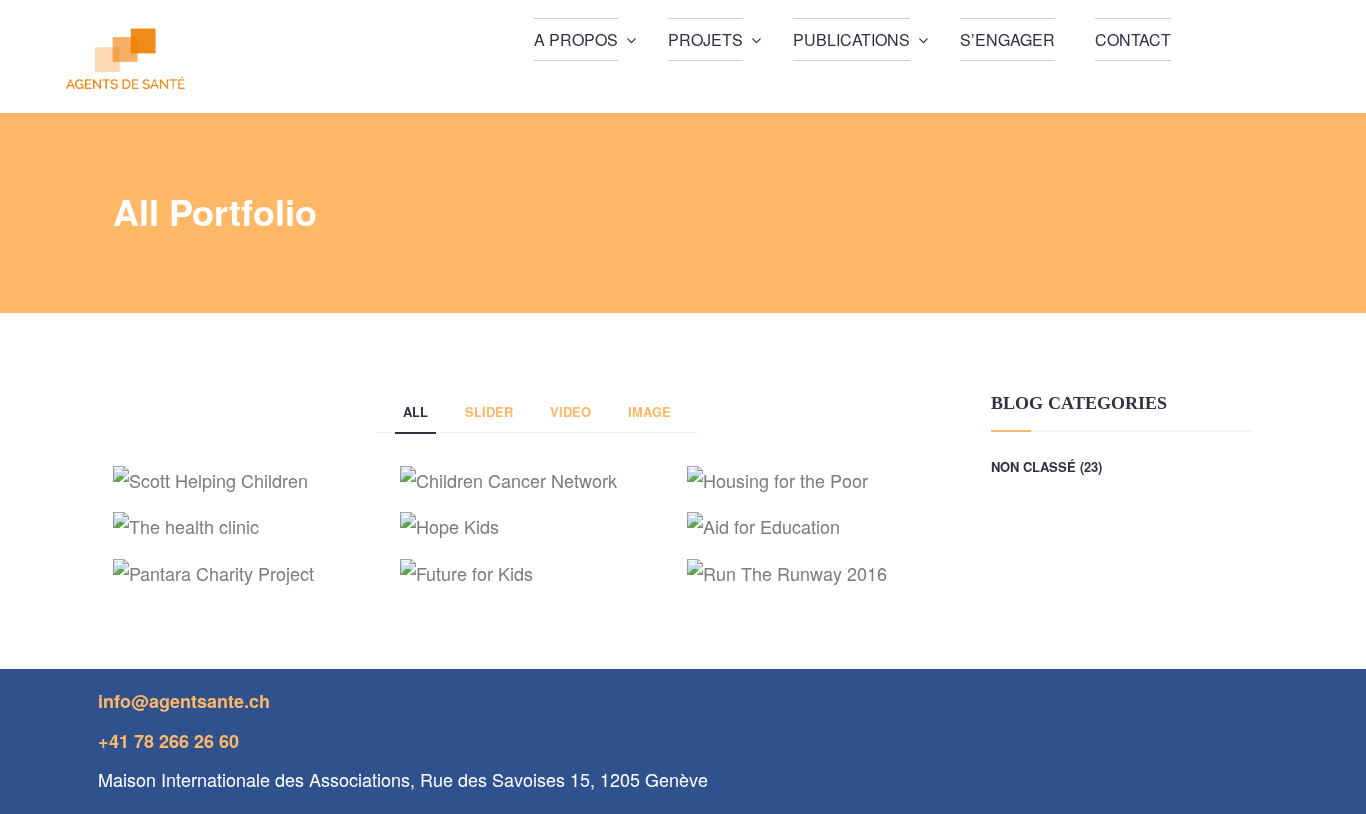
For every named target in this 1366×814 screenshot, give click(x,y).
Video (570, 411)
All (415, 411)
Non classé (1033, 466)
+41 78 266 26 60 (168, 741)
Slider (489, 411)
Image (649, 411)
